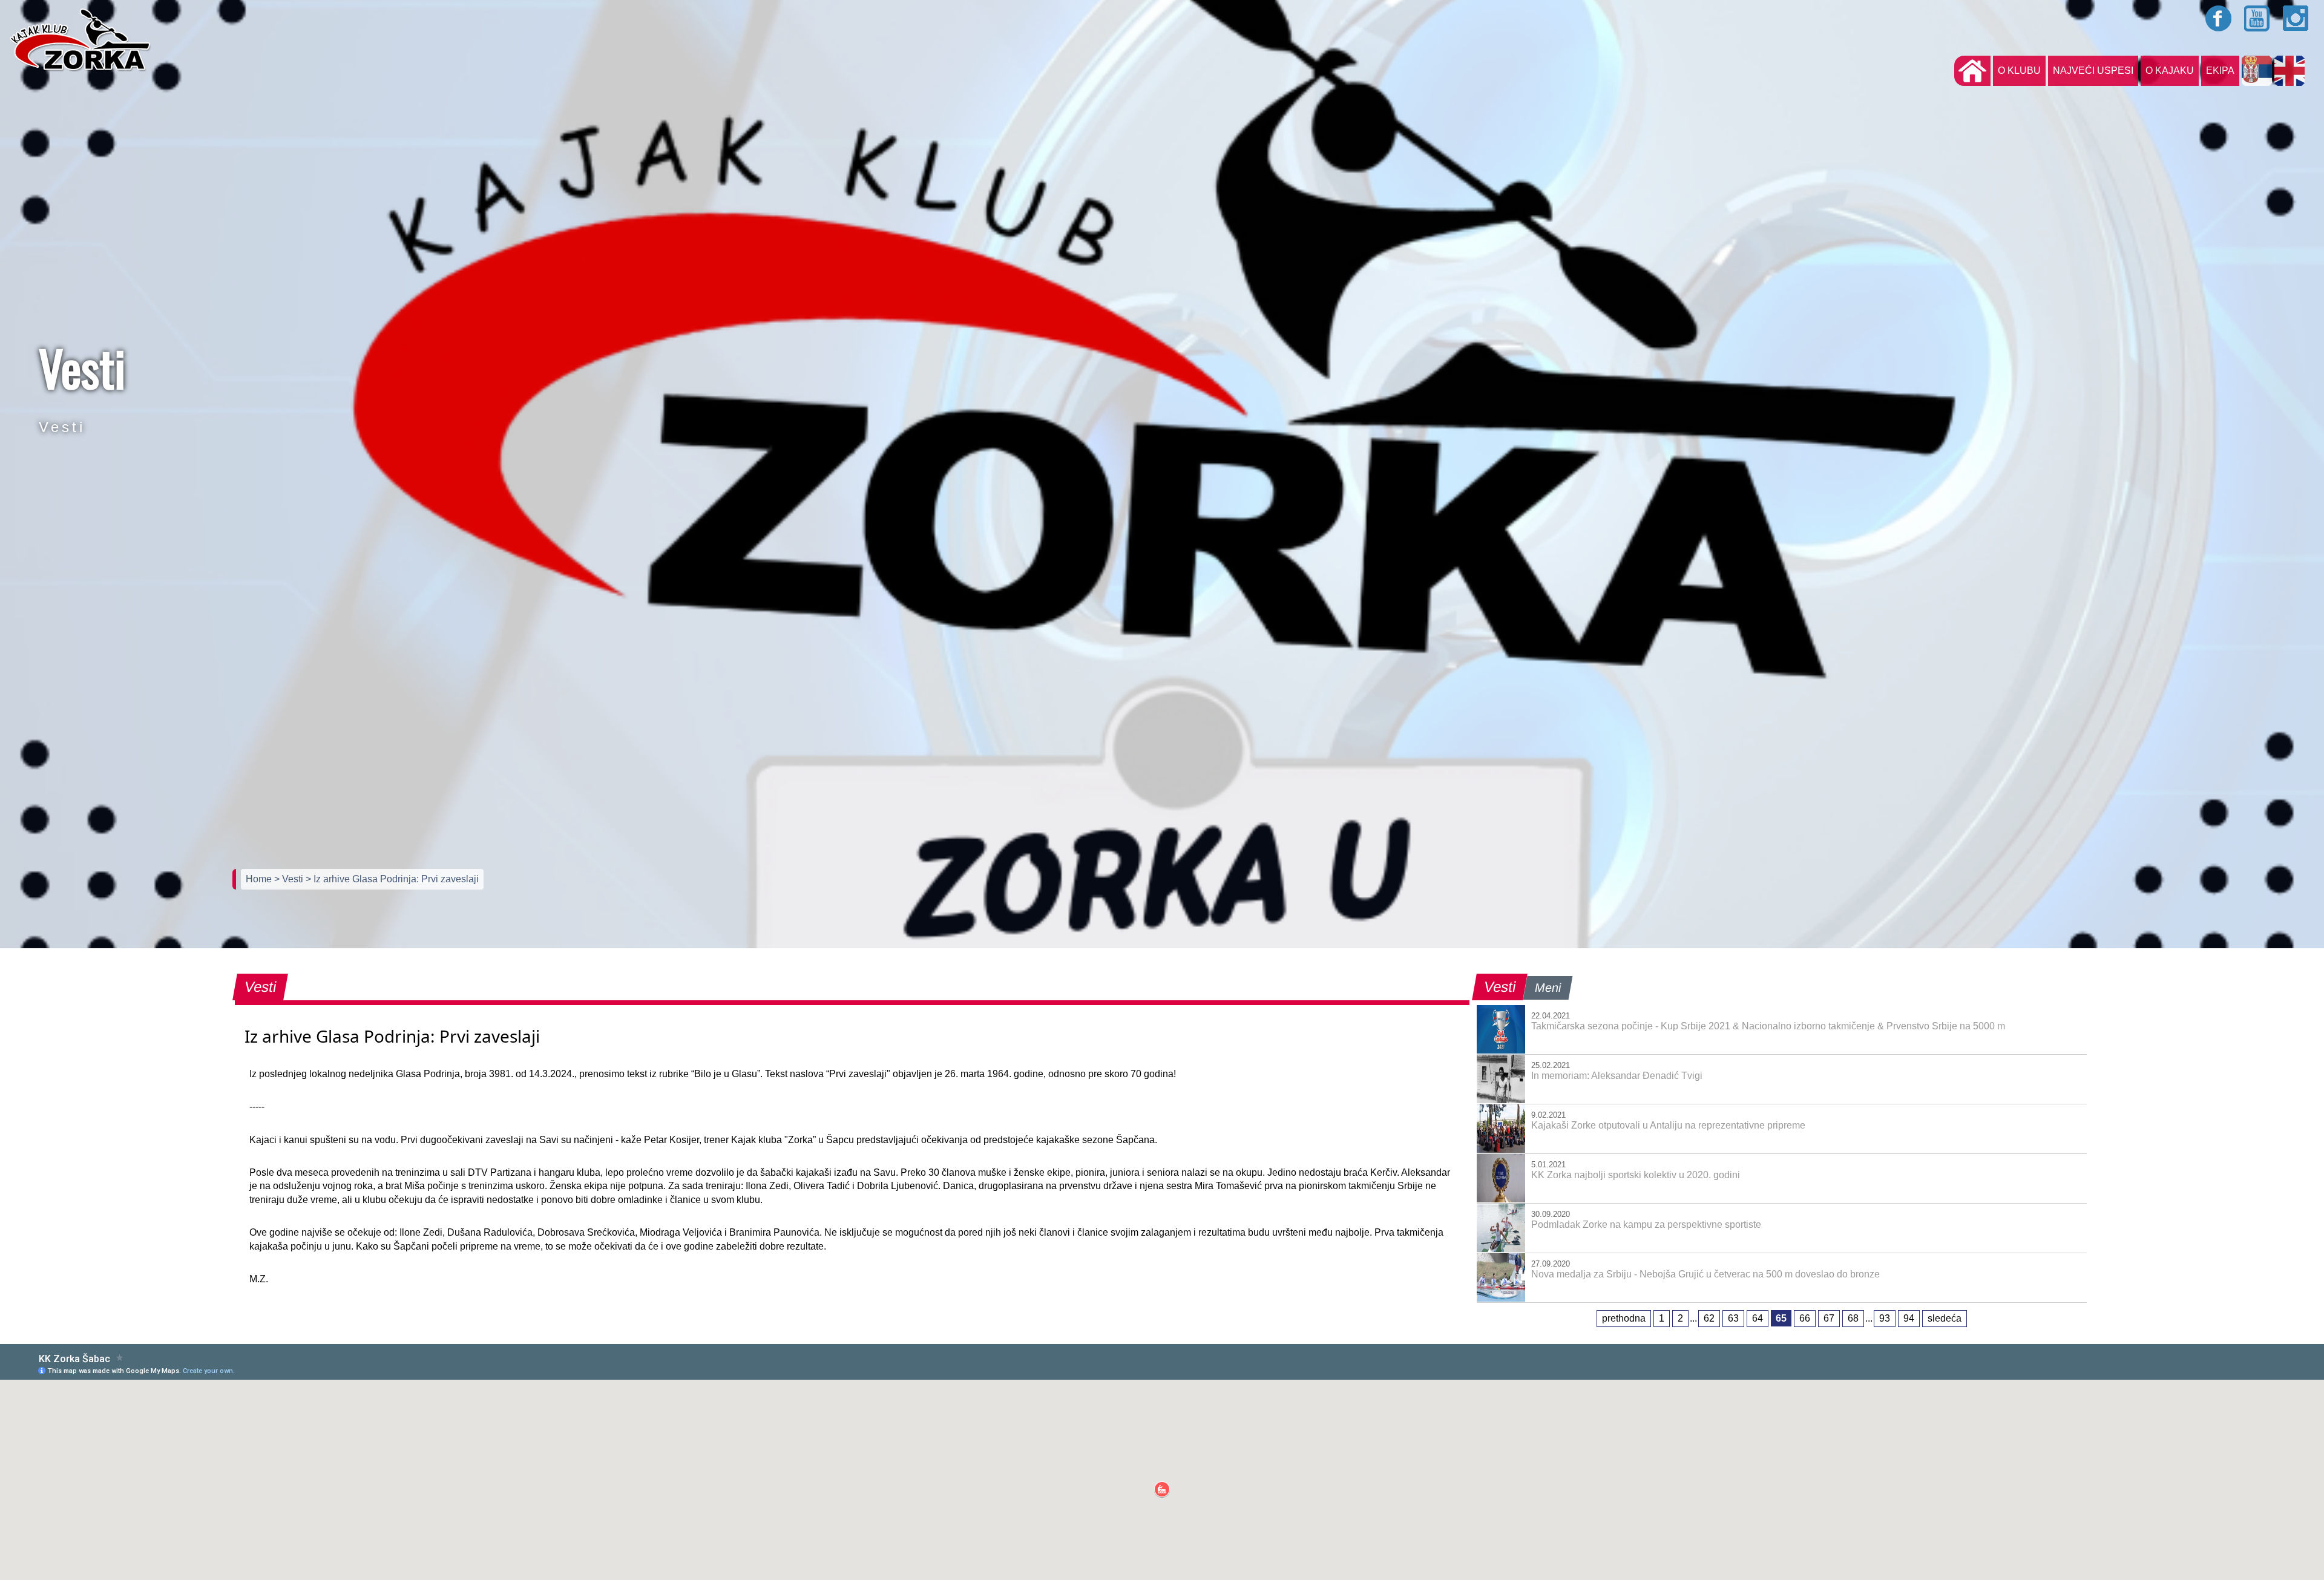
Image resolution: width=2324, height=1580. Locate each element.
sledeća (1945, 1318)
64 (1758, 1318)
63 (1733, 1318)
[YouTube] (2257, 18)
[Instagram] (2296, 18)
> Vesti (290, 879)
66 (1805, 1318)
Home (260, 879)
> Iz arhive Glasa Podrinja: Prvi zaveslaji (392, 879)
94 (1909, 1318)
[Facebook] (2219, 18)
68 (1853, 1318)
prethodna (1624, 1318)
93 (1885, 1318)
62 (1709, 1318)
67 (1829, 1318)
